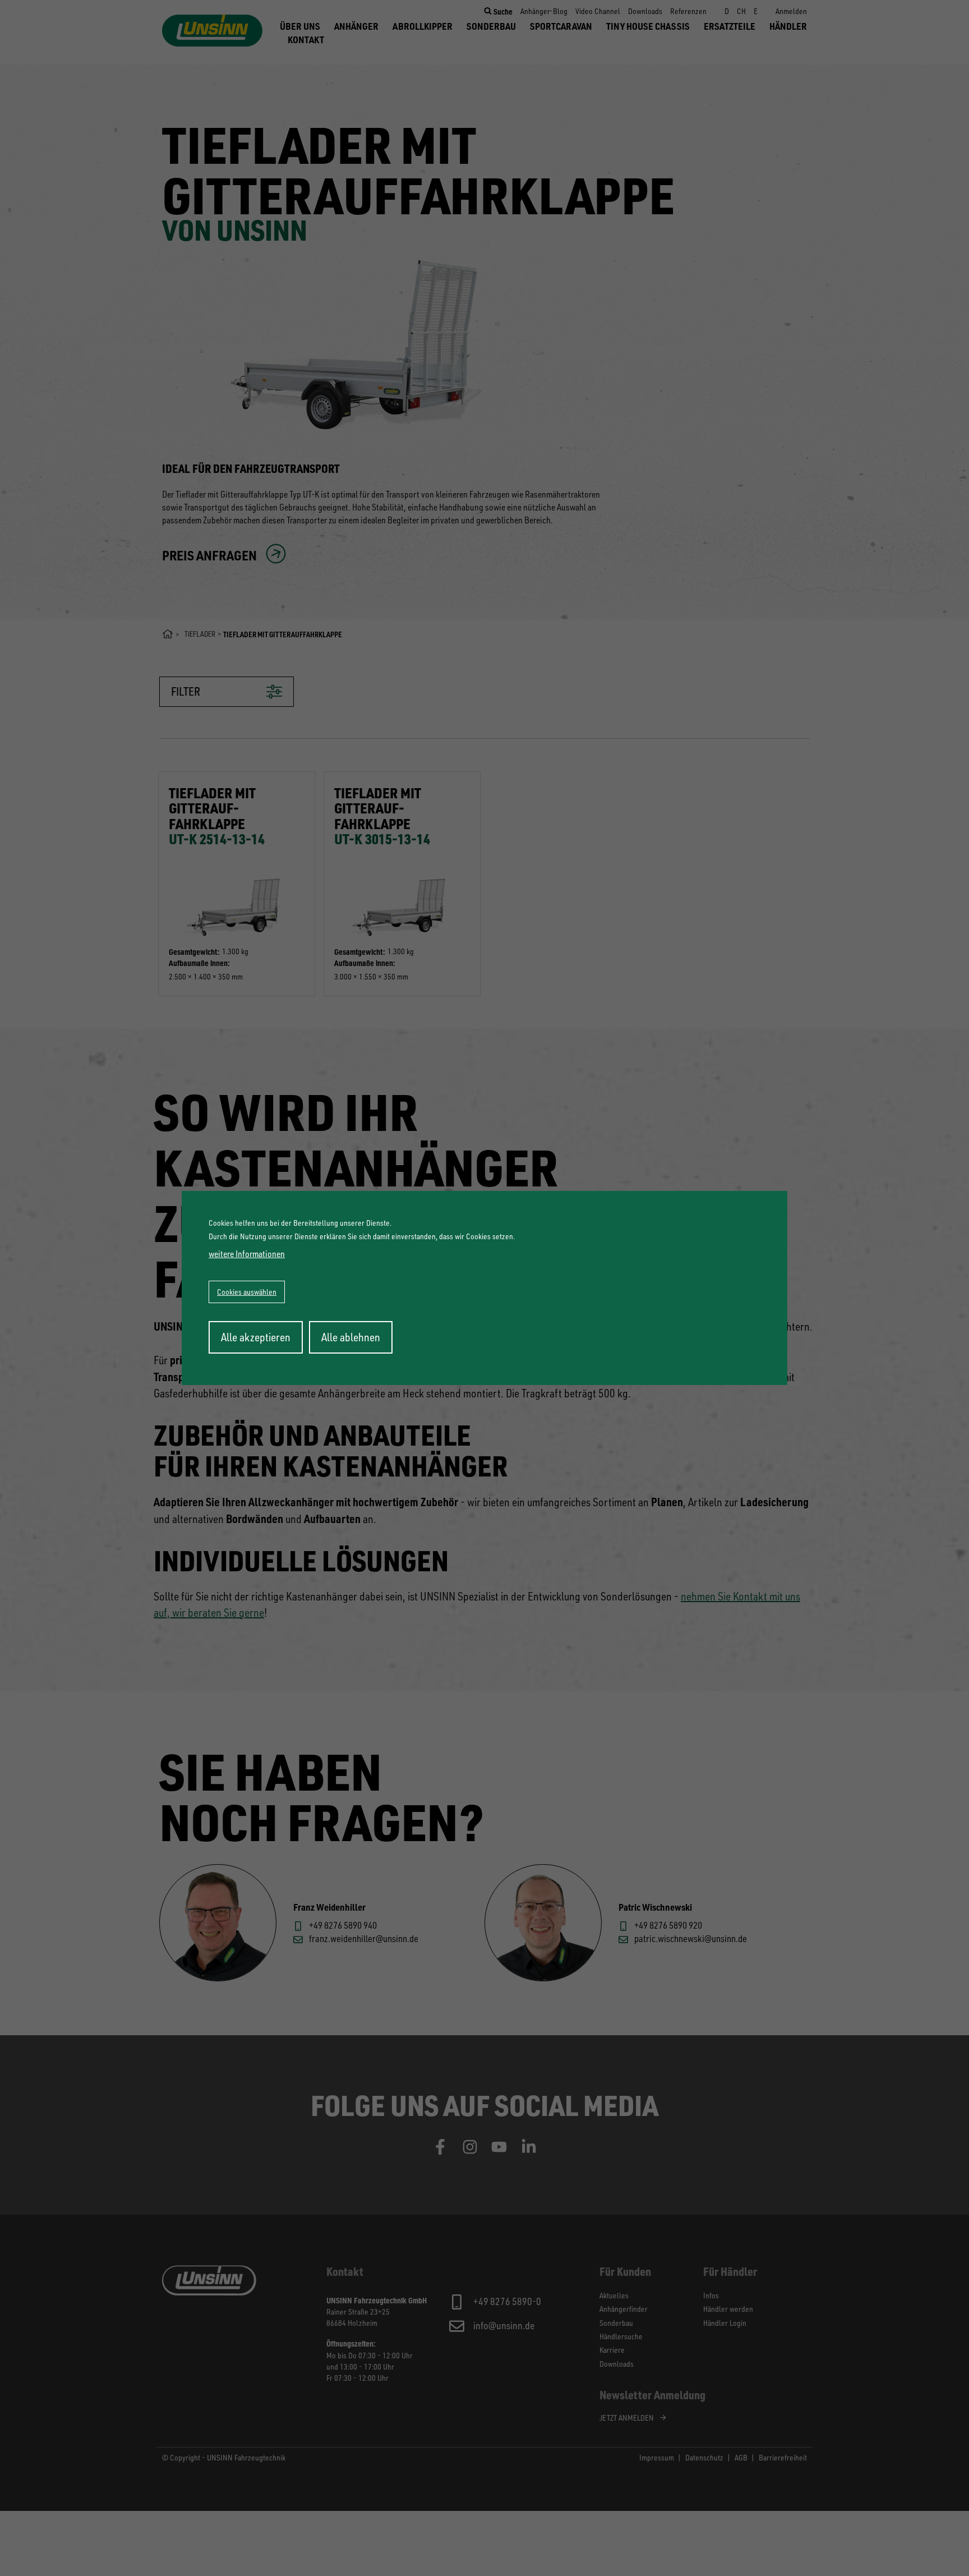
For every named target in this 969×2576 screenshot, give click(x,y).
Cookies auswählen (247, 1292)
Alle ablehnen (351, 1337)
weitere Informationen (247, 1254)
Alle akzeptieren (256, 1337)
